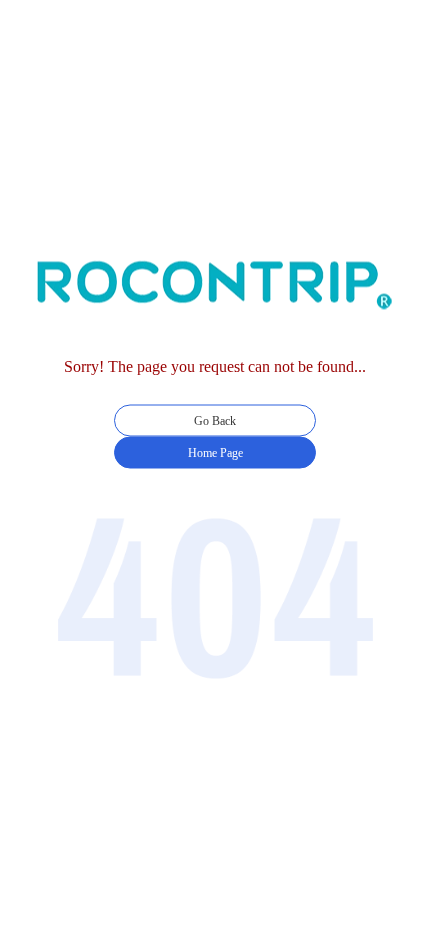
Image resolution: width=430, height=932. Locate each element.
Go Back (215, 421)
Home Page (215, 453)
